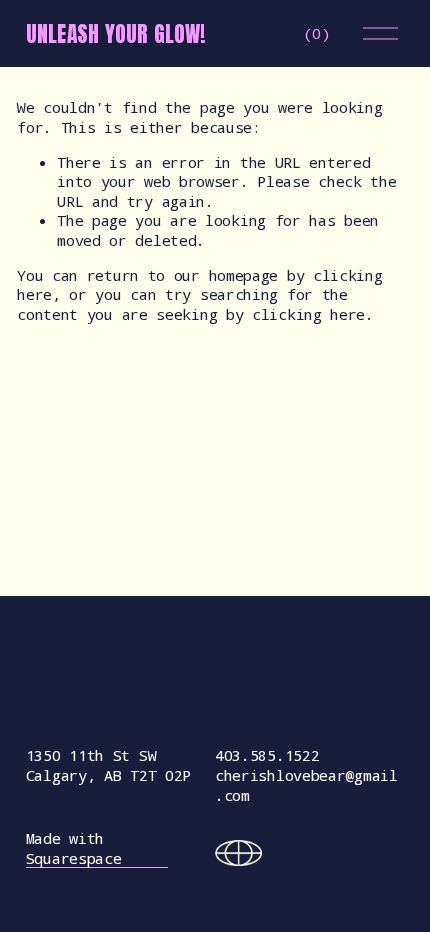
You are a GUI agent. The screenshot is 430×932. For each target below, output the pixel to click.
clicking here (308, 314)
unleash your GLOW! (116, 34)
